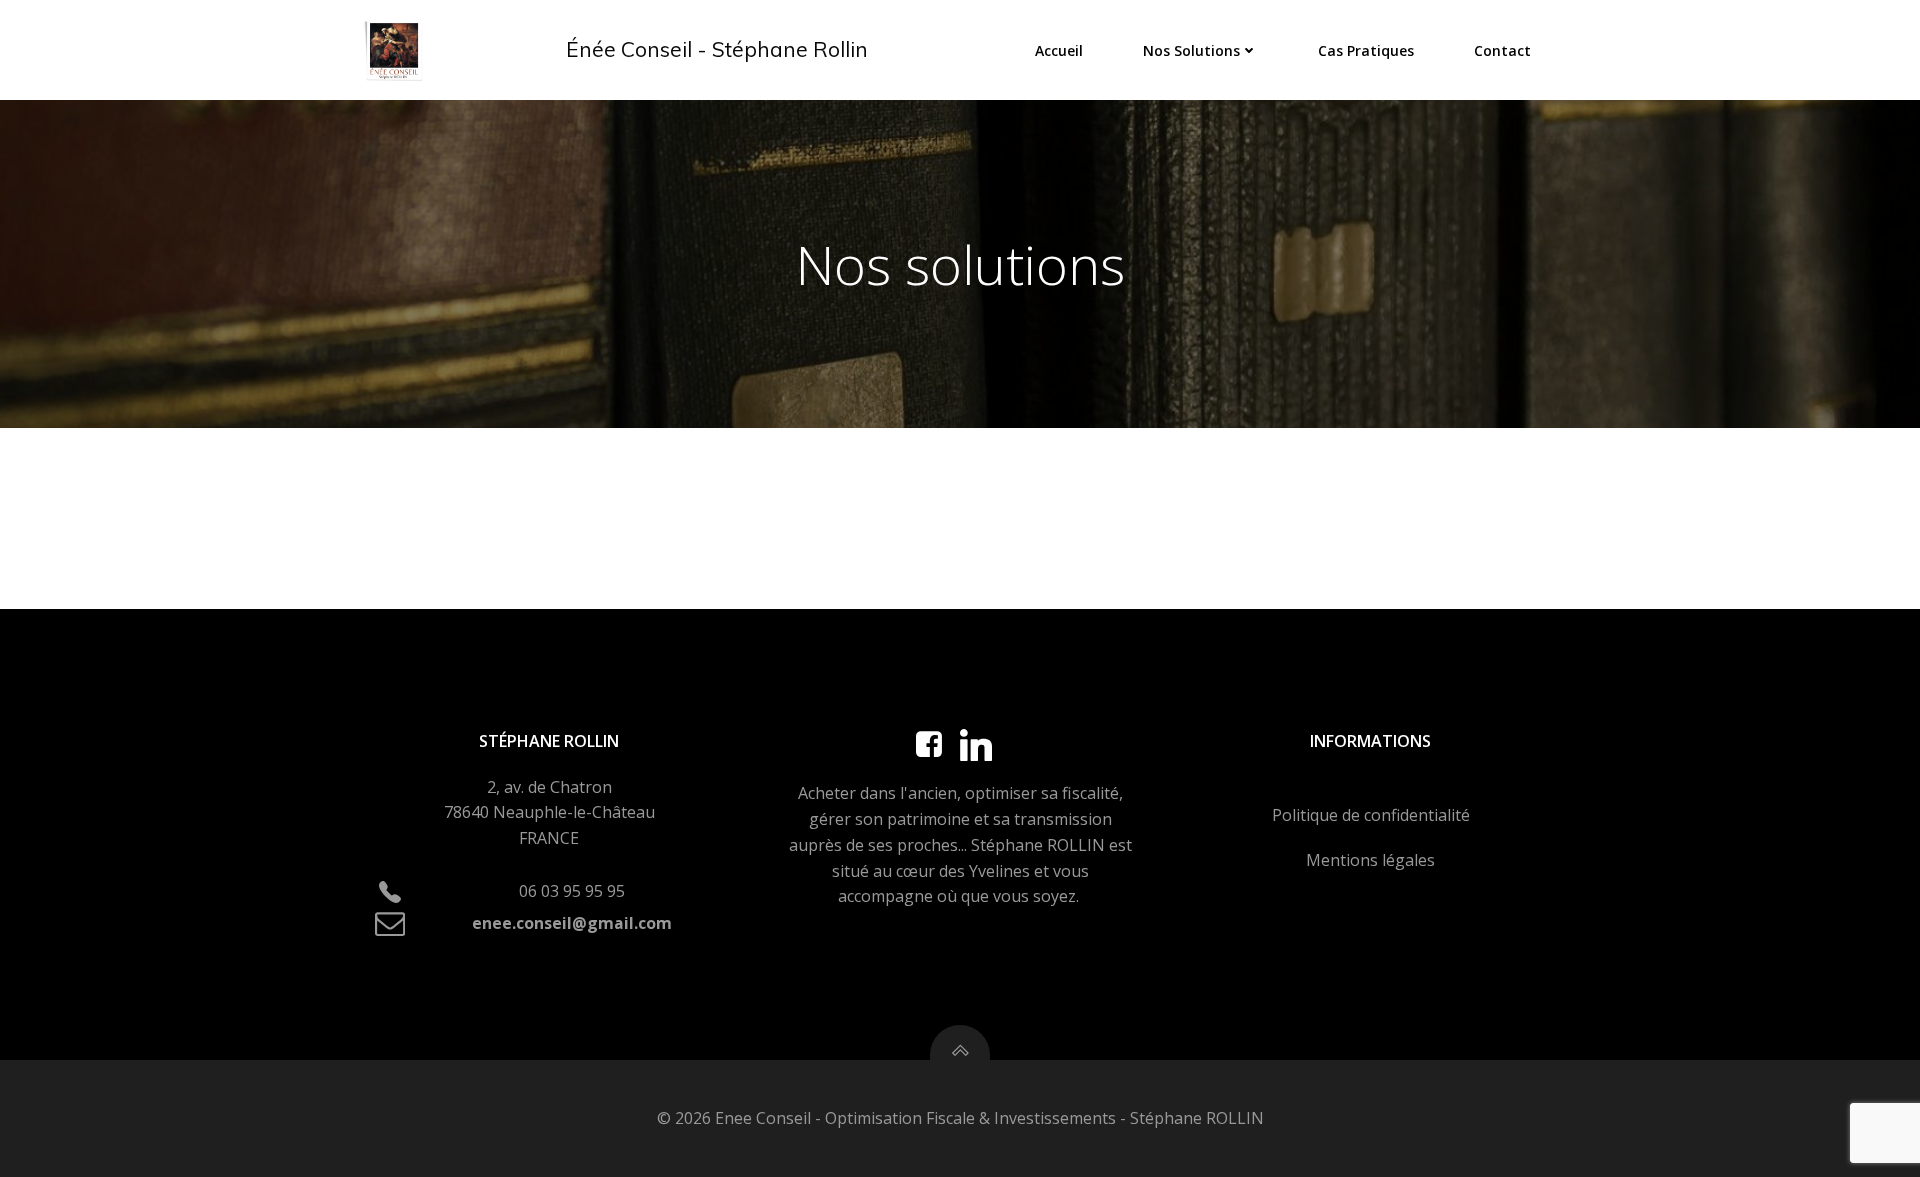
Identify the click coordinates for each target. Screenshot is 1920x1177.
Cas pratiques (1366, 50)
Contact (1502, 50)
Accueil (1059, 50)
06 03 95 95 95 (572, 891)
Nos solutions (1191, 50)
